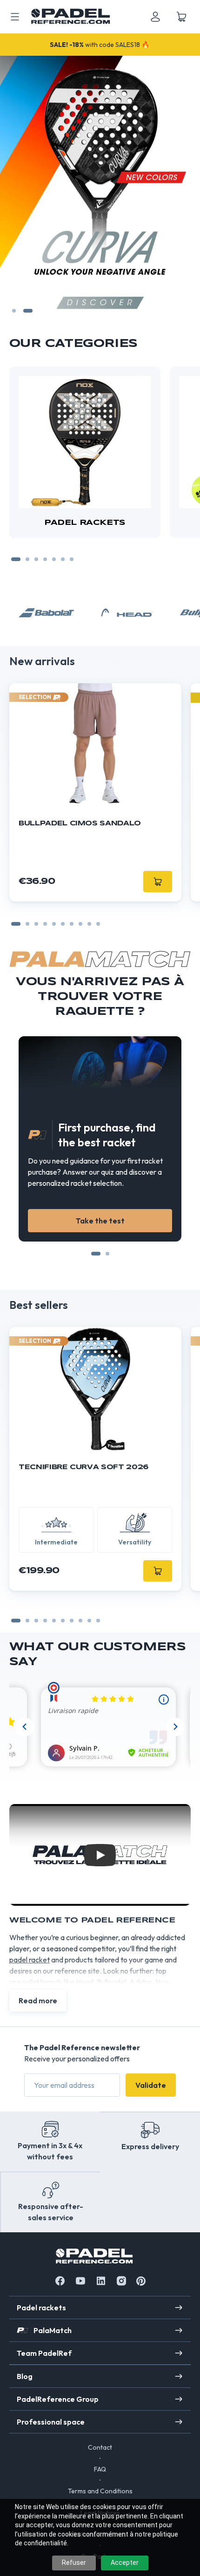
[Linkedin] (101, 2281)
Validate (151, 2085)
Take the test (100, 1221)
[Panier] (181, 17)
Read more (38, 2001)
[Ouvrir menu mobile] (15, 17)
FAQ (100, 2469)
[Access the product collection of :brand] (47, 613)
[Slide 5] (54, 559)
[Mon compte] (155, 17)
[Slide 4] (45, 559)
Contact (100, 2447)
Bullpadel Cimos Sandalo (80, 824)
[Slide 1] (14, 311)
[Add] (158, 1571)
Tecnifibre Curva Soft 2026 (83, 1467)
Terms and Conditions (100, 2491)
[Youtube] (80, 2281)
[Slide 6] (63, 559)
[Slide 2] (28, 311)
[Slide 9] (98, 924)
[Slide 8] (89, 924)
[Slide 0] (16, 924)
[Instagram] (121, 2281)
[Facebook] (60, 2281)
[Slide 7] (72, 559)
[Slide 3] (36, 559)
